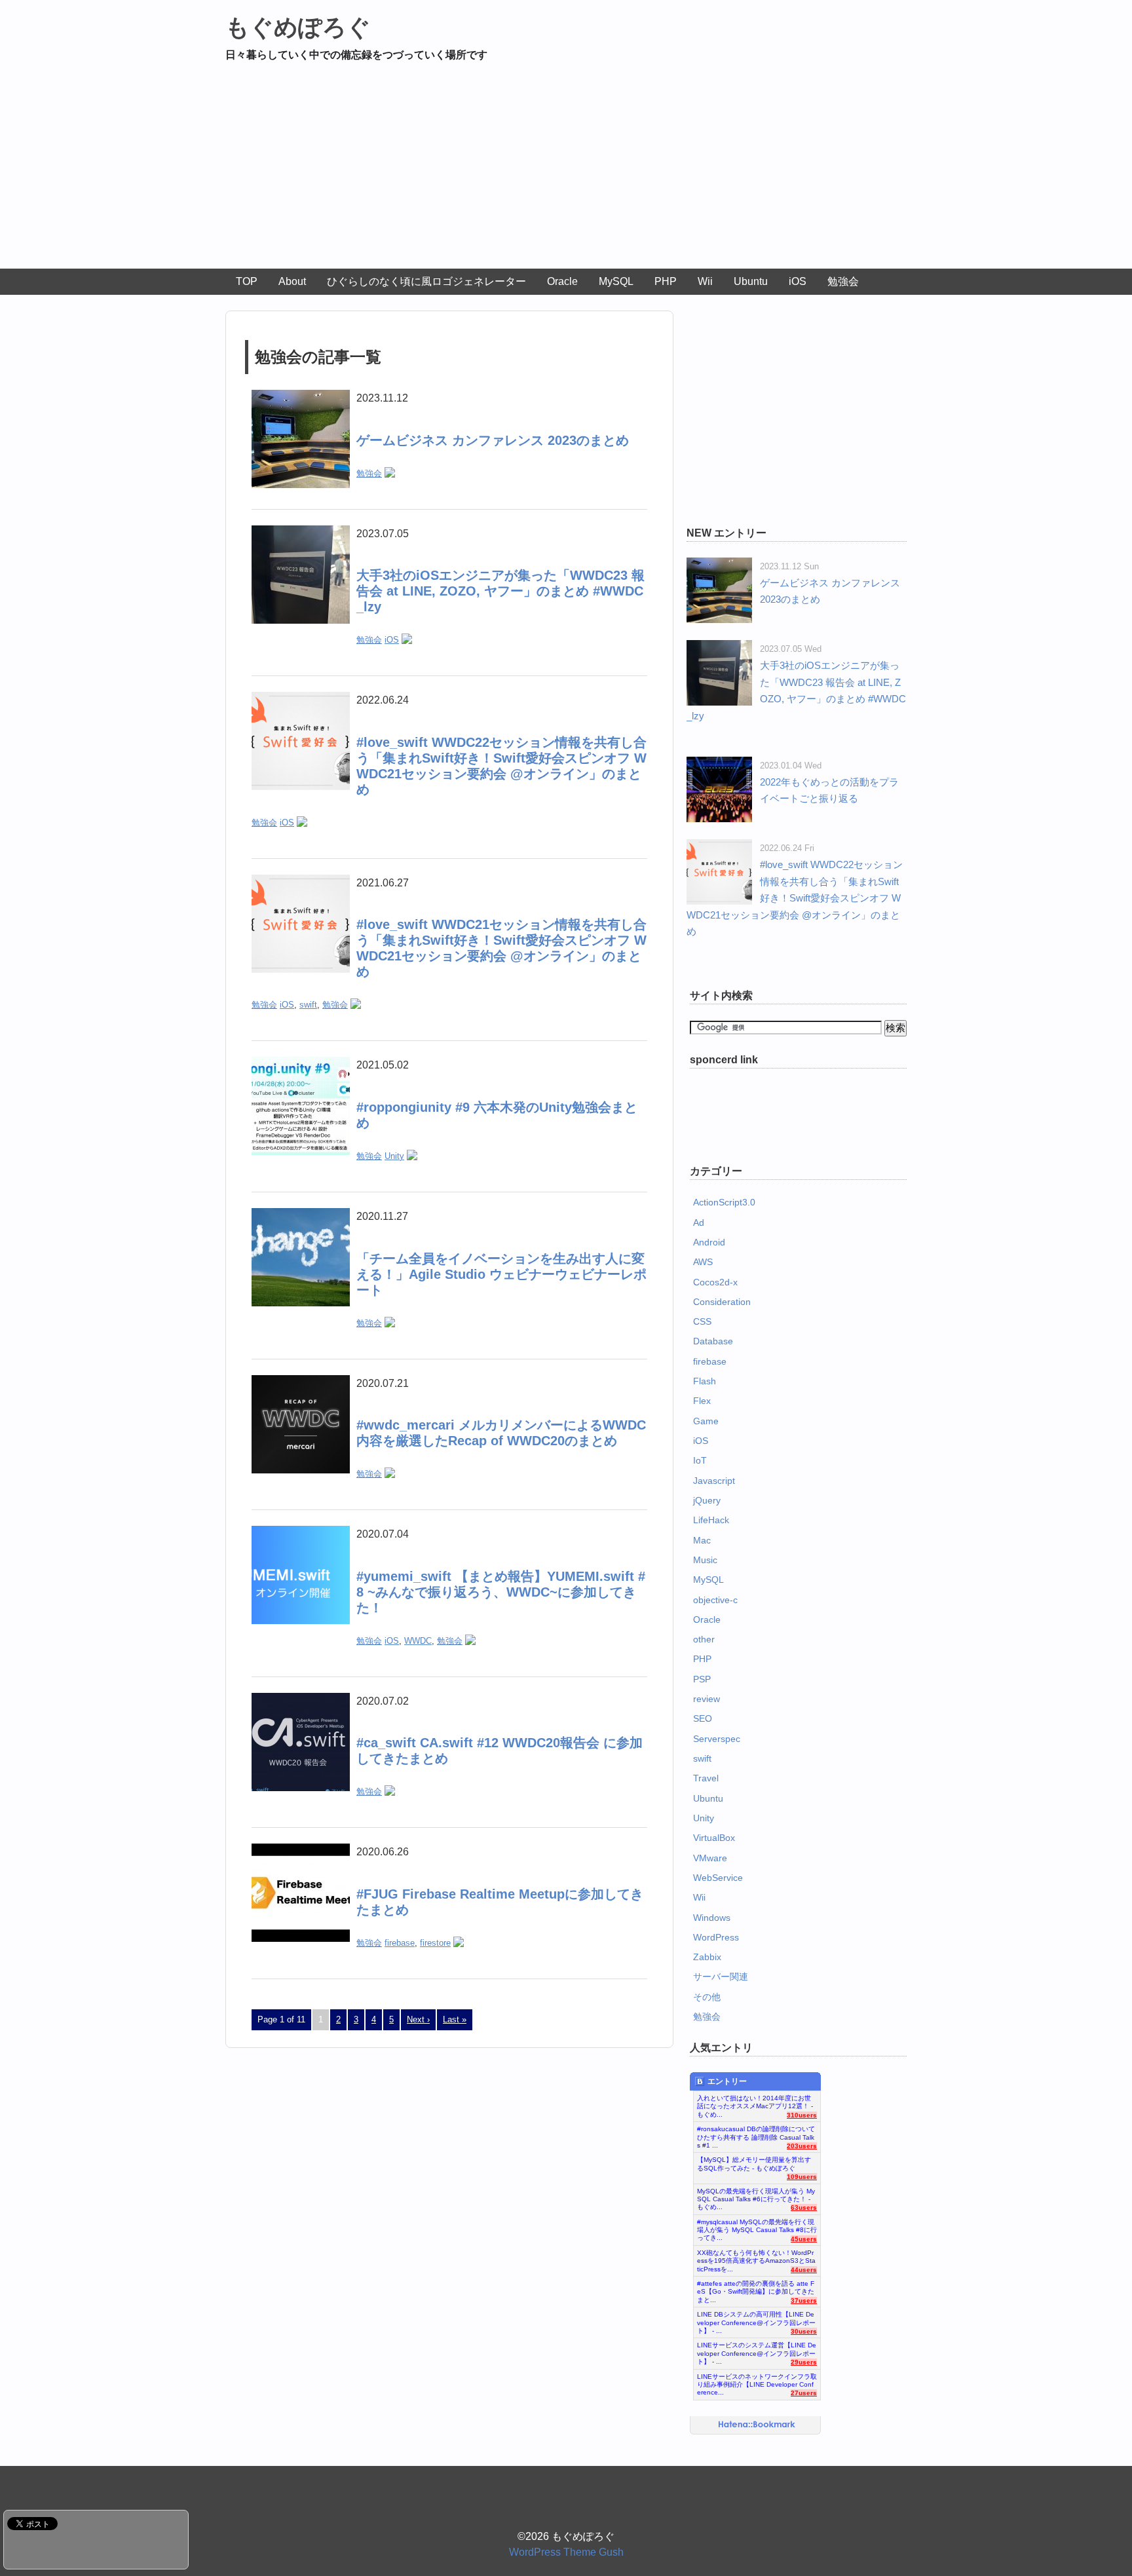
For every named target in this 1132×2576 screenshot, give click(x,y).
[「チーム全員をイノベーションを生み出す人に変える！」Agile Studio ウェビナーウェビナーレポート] (301, 1216)
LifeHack (711, 1520)
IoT (700, 1460)
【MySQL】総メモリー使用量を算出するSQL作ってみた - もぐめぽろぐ (754, 2164)
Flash (705, 1381)
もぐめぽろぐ (298, 27)
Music (705, 1560)
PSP (702, 1679)
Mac (702, 1540)
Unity (394, 1156)
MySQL (616, 281)
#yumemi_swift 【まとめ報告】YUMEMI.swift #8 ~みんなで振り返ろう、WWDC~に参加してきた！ (501, 1592)
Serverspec (717, 1739)
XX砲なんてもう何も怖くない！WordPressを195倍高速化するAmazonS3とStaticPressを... (756, 2258)
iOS (798, 281)
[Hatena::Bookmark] (757, 2425)
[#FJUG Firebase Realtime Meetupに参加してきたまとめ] (301, 1852)
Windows (712, 1918)
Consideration (722, 1302)
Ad (699, 1222)
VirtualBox (714, 1838)
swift (308, 1005)
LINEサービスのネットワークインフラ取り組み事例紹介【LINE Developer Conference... (757, 2381)
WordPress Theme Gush (566, 2552)
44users (804, 2270)
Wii (705, 281)
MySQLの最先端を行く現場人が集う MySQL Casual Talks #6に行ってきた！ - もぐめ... (756, 2196)
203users (802, 2146)
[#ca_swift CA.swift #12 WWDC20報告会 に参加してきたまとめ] (301, 1701)
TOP (247, 281)
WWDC (418, 1641)
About (292, 281)
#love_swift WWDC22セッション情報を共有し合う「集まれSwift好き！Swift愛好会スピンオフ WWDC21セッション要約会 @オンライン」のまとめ (795, 898)
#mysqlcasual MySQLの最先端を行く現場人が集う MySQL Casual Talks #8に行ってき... (757, 2227)
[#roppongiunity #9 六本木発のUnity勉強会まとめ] (301, 1065)
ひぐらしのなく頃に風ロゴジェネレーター (426, 281)
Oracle (562, 281)
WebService (718, 1878)
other (704, 1639)
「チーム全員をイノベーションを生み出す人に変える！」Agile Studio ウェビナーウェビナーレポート (501, 1274)
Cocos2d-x (715, 1282)
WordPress (716, 1937)
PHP (666, 281)
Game (706, 1421)
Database (713, 1341)
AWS (703, 1262)
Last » (455, 2019)
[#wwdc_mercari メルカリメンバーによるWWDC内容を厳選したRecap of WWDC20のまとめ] (301, 1383)
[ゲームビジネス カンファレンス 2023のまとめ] (301, 398)
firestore (435, 1943)
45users (804, 2239)
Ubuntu (751, 281)
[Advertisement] (566, 170)
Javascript (714, 1481)
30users (804, 2331)
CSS (702, 1321)
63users (804, 2207)
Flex (702, 1401)
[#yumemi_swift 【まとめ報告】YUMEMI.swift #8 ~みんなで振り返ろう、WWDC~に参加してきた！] (301, 1534)
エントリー (727, 2081)
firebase (400, 1943)
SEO (703, 1718)
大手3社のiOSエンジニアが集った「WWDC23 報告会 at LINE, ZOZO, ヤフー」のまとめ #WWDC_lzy (500, 591)
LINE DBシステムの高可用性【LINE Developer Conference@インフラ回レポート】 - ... (756, 2319)
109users (802, 2177)
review (707, 1699)
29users (804, 2362)
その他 (707, 1997)
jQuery (707, 1500)
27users (804, 2393)
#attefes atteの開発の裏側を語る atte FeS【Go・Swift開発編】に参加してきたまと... (756, 2288)
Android (709, 1242)
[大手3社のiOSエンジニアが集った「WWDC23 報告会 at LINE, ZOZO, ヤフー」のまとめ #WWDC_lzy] (301, 534)
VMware (710, 1858)
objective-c (715, 1600)
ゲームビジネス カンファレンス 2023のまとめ (493, 440)
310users (802, 2115)
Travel (706, 1778)
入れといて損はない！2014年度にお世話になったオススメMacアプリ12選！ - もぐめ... (755, 2103)
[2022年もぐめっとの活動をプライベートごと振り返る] (719, 765)
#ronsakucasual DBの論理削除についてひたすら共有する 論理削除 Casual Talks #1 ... (756, 2134)
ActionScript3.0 (724, 1202)
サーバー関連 (721, 1977)
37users (804, 2301)
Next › (418, 2019)
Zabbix (707, 1957)
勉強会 (843, 281)
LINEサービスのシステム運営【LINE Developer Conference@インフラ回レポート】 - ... (757, 2350)
